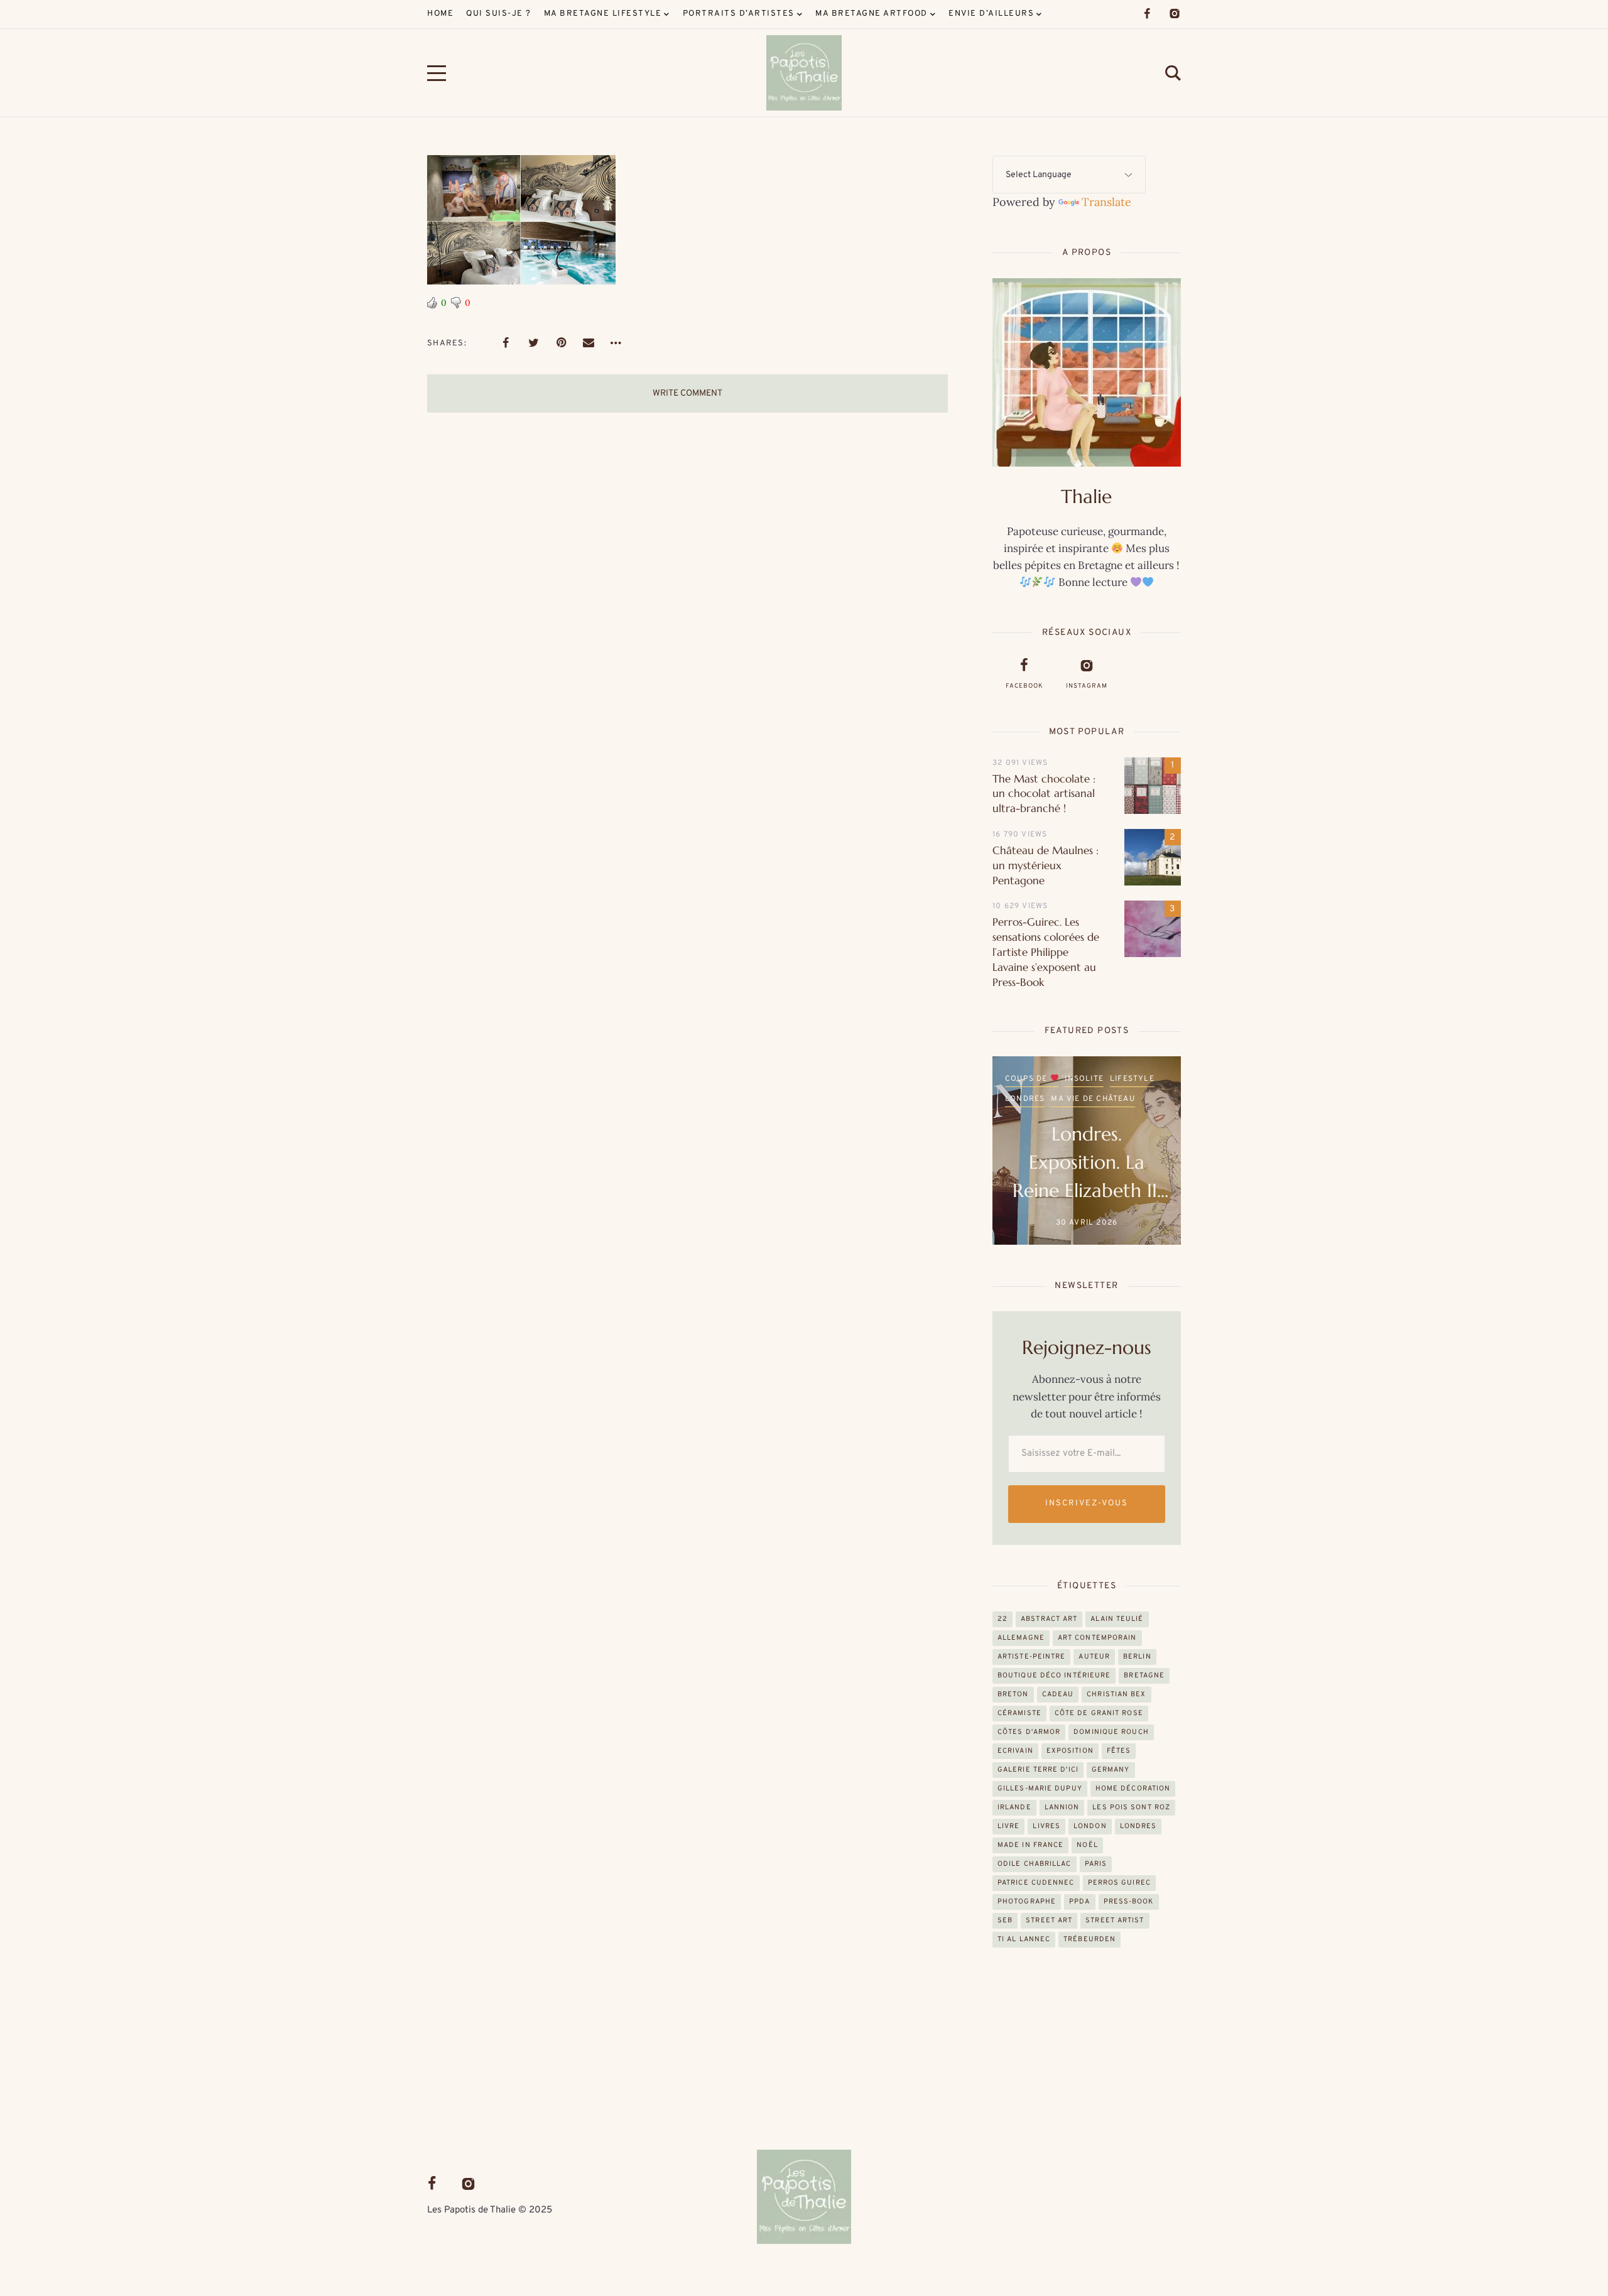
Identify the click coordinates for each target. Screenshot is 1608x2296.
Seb (1005, 1920)
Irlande (1014, 1807)
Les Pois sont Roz (1131, 1807)
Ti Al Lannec (1024, 1939)
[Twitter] (533, 343)
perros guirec (1119, 1883)
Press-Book (1129, 1902)
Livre (1009, 1826)
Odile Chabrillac (1035, 1864)
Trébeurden (1089, 1939)
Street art (1049, 1920)
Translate (1106, 202)
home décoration (1133, 1789)
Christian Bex (1116, 1694)
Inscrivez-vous (1086, 1503)
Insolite (1084, 1079)
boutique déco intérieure (1054, 1676)
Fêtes (1119, 1751)
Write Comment (687, 393)
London (1090, 1826)
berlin (1137, 1657)
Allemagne (1021, 1638)
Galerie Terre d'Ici (1038, 1770)
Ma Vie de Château (1093, 1099)
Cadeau (1058, 1694)
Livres (1046, 1826)
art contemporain (1097, 1638)
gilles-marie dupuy (1040, 1789)
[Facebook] (1147, 14)
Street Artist (1115, 1920)
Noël (1087, 1845)
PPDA (1079, 1902)
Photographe (1027, 1902)
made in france (1030, 1845)
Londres (1025, 1099)
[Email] (589, 343)
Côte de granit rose (1099, 1713)
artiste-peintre (1032, 1657)
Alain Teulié (1117, 1619)
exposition (1070, 1751)
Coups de (1028, 1079)
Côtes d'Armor (1029, 1732)
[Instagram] (1175, 14)
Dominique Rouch (1111, 1732)
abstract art (1049, 1619)
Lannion (1062, 1807)
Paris (1096, 1864)
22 (1002, 1619)
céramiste (1019, 1713)
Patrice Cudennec (1036, 1883)
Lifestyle (1132, 1079)
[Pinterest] (561, 343)
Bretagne (1144, 1676)
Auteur (1094, 1657)
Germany (1111, 1770)
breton (1013, 1694)
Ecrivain (1015, 1751)
